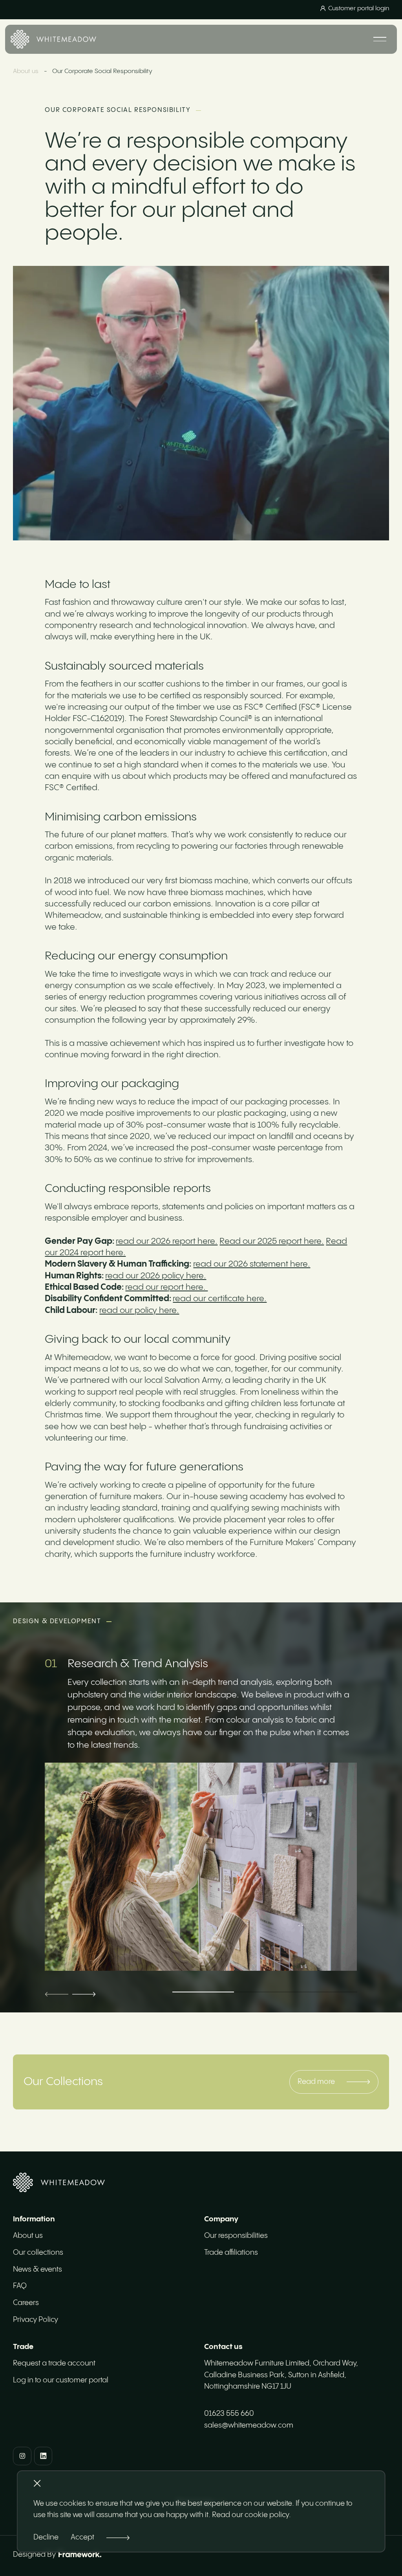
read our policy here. (139, 1311)
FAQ (20, 2286)
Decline (46, 2537)
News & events (37, 2269)
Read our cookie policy (250, 2515)
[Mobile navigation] (380, 39)
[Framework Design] (80, 2554)
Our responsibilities (236, 2236)
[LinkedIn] (43, 2456)
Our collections (38, 2253)
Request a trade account (54, 2363)
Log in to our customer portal (61, 2380)
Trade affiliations (231, 2253)
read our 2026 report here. (167, 1241)
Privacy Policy (36, 2320)
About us (26, 71)
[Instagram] (22, 2456)
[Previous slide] (57, 1994)
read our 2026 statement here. (252, 1264)
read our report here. (166, 1287)
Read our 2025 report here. (272, 1241)
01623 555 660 (229, 2414)
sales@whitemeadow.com (249, 2425)
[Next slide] (84, 1994)
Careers (26, 2303)
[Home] (54, 39)
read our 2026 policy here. (156, 1276)
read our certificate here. (220, 1299)
